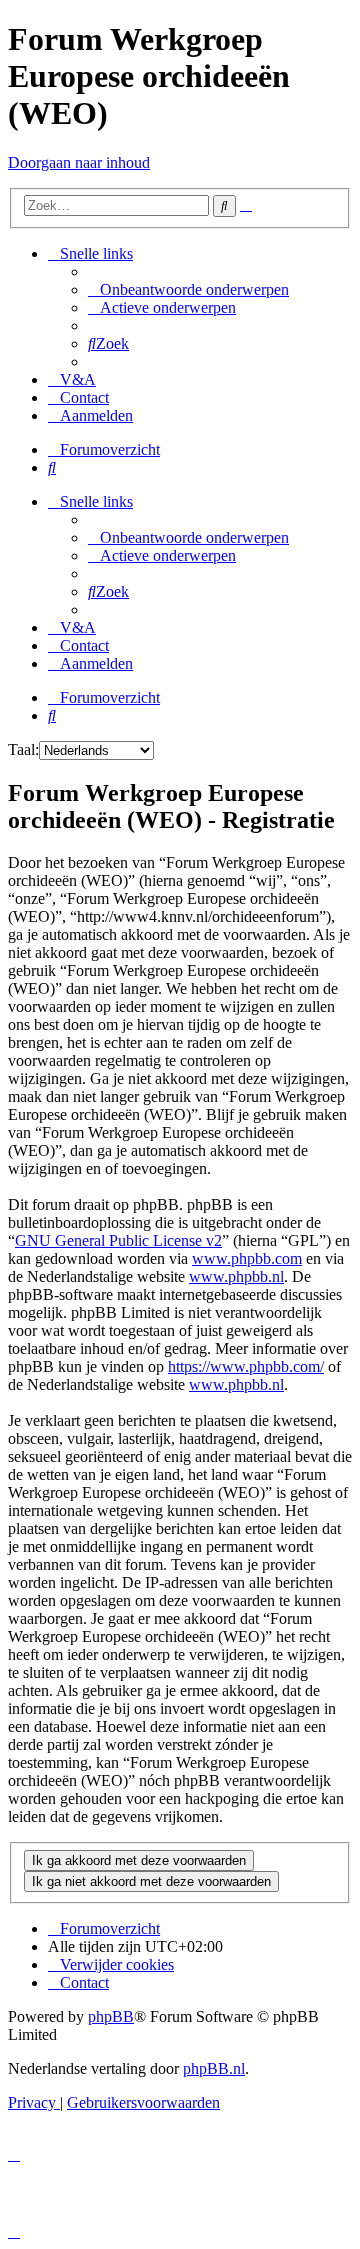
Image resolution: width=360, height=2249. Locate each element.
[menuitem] (188, 289)
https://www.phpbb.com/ (246, 1366)
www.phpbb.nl (236, 1276)
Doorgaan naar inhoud (79, 162)
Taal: (23, 749)
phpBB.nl (214, 2068)
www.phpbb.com (247, 1258)
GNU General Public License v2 (118, 1240)
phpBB (111, 2016)
